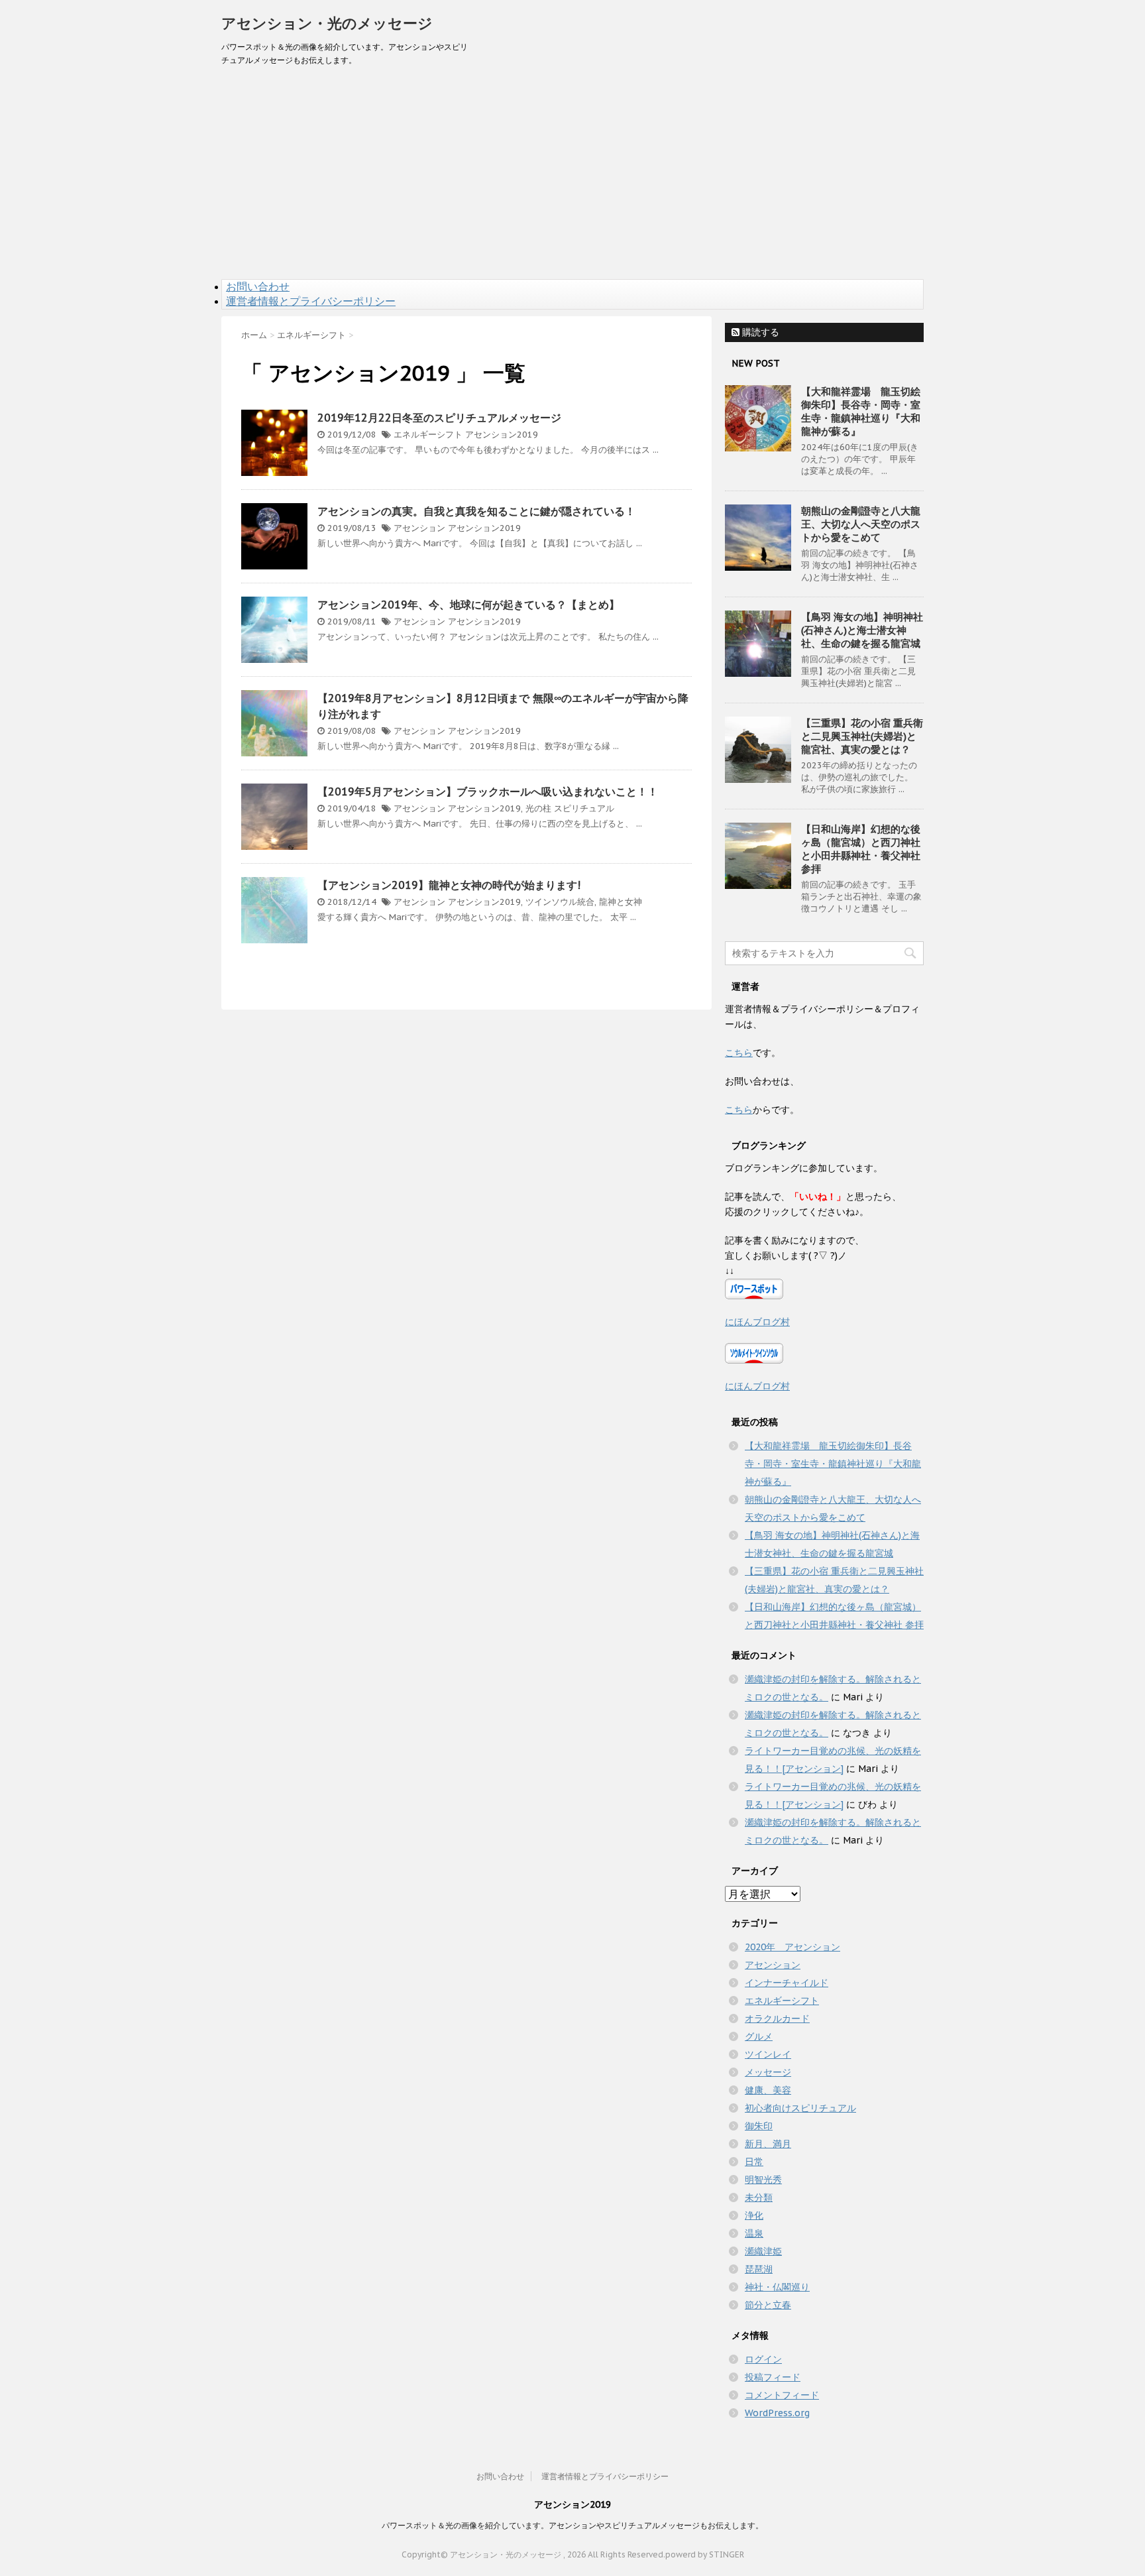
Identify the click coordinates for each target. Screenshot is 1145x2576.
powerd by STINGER (705, 2554)
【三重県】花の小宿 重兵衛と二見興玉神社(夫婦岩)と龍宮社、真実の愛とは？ (862, 736)
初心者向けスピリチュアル (800, 2108)
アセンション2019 (502, 435)
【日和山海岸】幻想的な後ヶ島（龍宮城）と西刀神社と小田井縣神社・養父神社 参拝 (861, 849)
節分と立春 (768, 2305)
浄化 (754, 2215)
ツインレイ (768, 2054)
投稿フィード (773, 2377)
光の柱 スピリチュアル (570, 808)
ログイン (763, 2359)
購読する (759, 332)
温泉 (754, 2233)
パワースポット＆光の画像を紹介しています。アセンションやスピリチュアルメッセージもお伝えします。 (572, 2525)
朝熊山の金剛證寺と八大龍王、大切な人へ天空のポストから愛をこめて (861, 524)
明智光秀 (763, 2180)
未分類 (759, 2197)
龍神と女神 (621, 902)
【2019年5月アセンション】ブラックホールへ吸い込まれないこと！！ (488, 791)
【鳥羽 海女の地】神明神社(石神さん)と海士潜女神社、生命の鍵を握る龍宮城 (862, 630)
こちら (739, 1053)
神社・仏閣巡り (777, 2287)
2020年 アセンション (792, 1947)
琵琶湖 (759, 2269)
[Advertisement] (572, 180)
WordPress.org (777, 2413)
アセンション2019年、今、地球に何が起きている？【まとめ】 (468, 605)
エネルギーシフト (428, 435)
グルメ (759, 2036)
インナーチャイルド (787, 1983)
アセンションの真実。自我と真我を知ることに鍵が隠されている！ (476, 511)
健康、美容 (768, 2090)
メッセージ (768, 2072)
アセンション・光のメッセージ (327, 23)
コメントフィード (782, 2395)
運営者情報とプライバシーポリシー (311, 301)
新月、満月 (768, 2144)
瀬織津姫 (763, 2251)
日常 (754, 2162)
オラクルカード (777, 2019)
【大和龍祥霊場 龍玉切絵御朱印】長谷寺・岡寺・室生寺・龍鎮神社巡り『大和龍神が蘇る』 (861, 411)
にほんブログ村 (757, 1322)
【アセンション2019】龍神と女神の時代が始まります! (449, 885)
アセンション (419, 528)
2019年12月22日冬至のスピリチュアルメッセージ (439, 418)
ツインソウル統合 (560, 902)
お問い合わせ (258, 286)
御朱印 (759, 2126)
